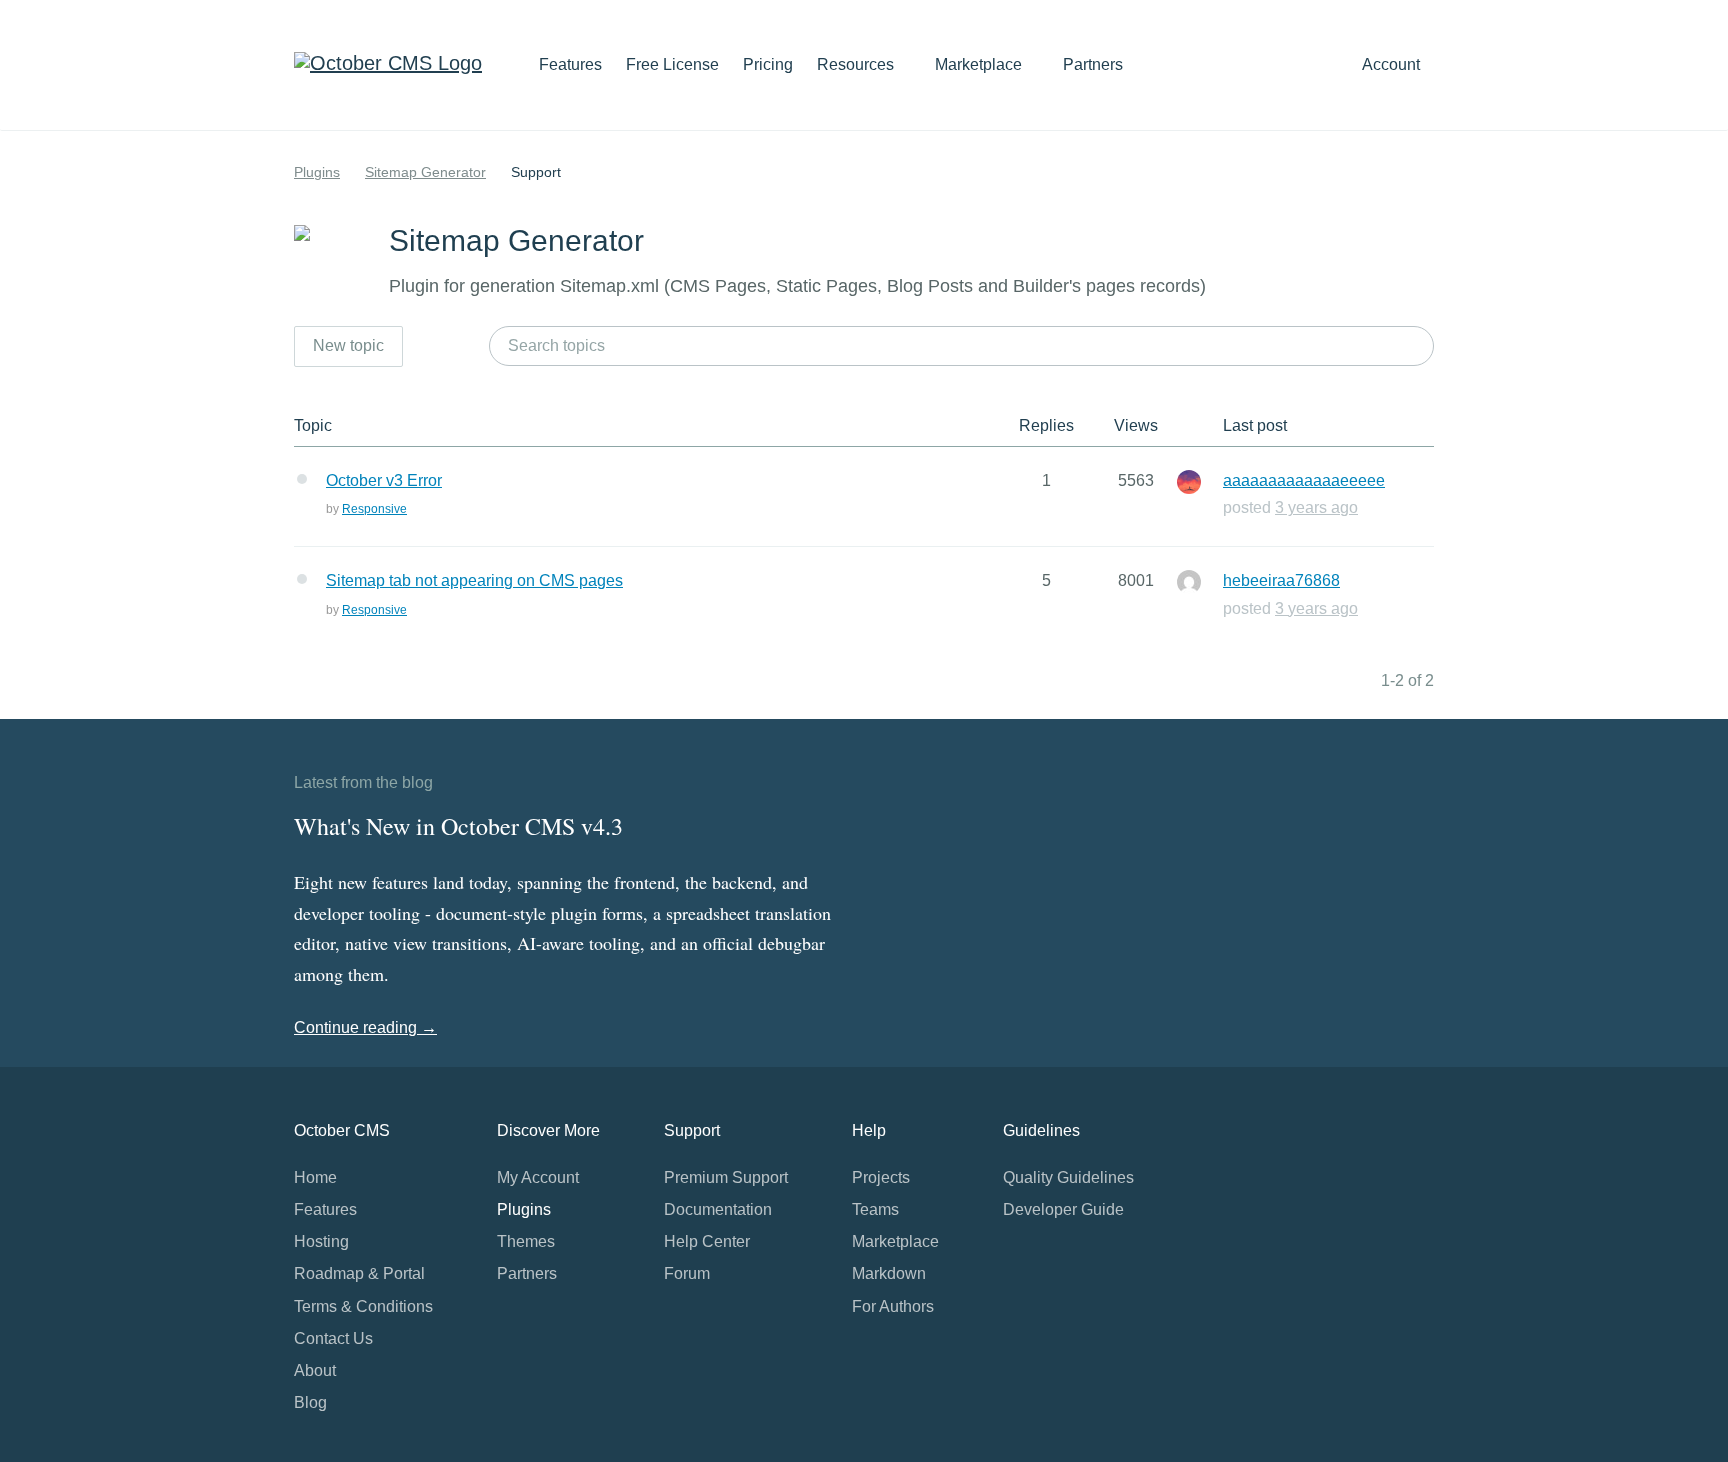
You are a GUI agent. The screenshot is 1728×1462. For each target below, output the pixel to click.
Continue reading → (365, 1027)
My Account (538, 1177)
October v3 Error (384, 480)
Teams (875, 1209)
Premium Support (726, 1177)
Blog (310, 1402)
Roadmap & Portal (359, 1273)
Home (315, 1177)
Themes (526, 1241)
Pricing (768, 64)
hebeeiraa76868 (1281, 580)
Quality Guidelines (1068, 1177)
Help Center (707, 1241)
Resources (857, 64)
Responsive (374, 509)
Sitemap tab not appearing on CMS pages (474, 580)
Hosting (321, 1241)
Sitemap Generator (425, 172)
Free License (672, 64)
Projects (881, 1177)
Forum (687, 1273)
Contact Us (333, 1338)
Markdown (889, 1273)
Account (1393, 64)
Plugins (317, 172)
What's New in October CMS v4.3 (458, 826)
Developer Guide (1063, 1209)
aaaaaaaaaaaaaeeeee (1304, 480)
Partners (1093, 64)
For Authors (893, 1306)
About (315, 1370)
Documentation (718, 1209)
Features (570, 64)
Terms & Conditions (363, 1306)
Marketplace (980, 64)
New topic (348, 345)
